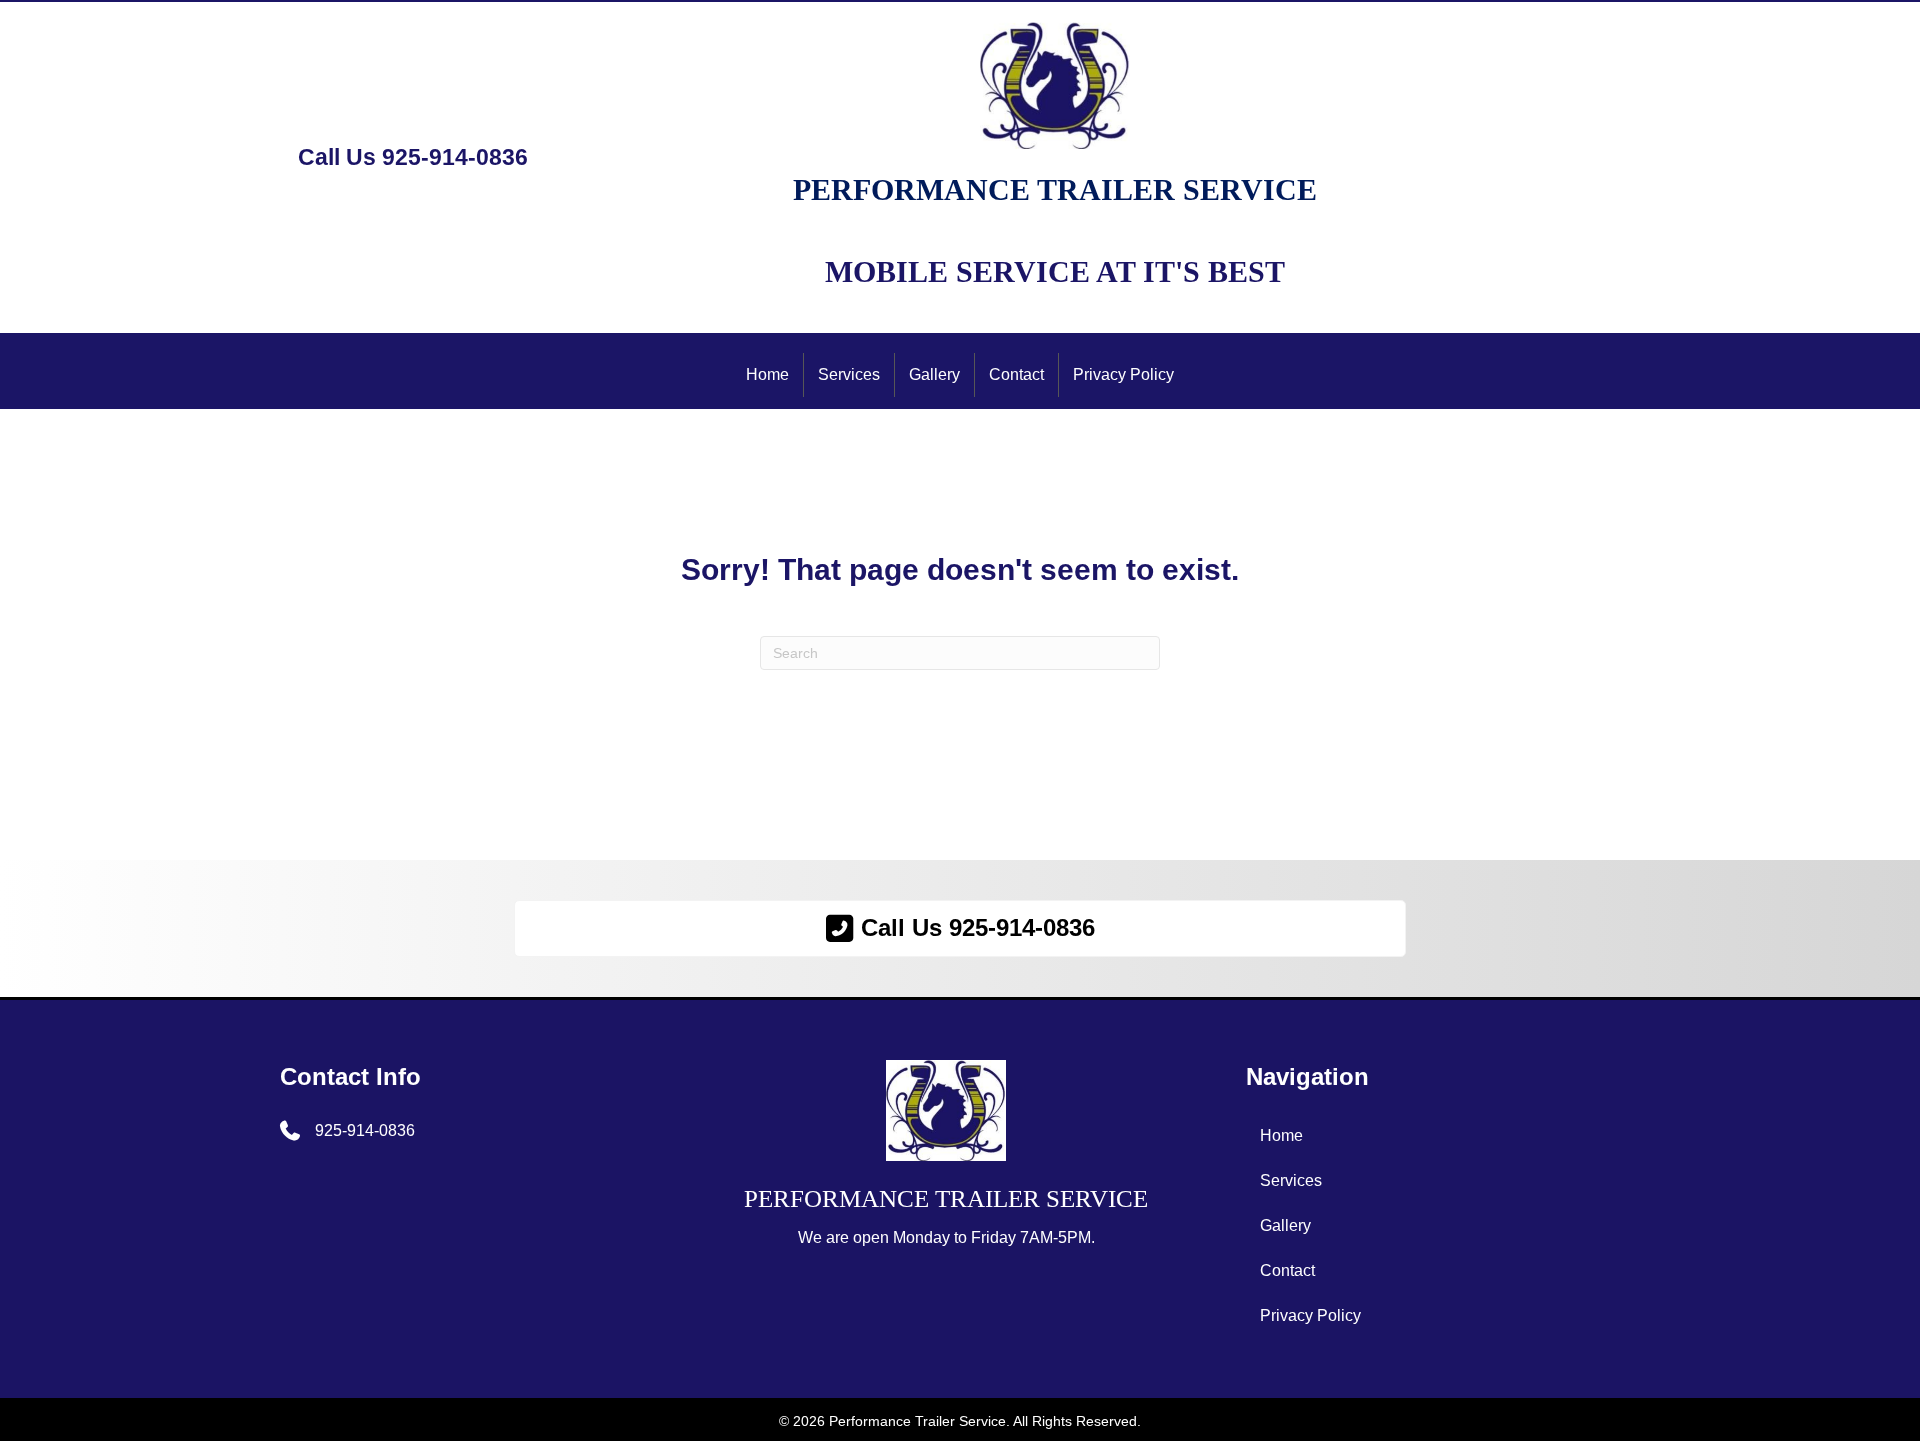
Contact (1016, 374)
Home (767, 374)
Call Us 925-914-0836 (413, 157)
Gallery (934, 374)
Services (849, 374)
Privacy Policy (1123, 374)
